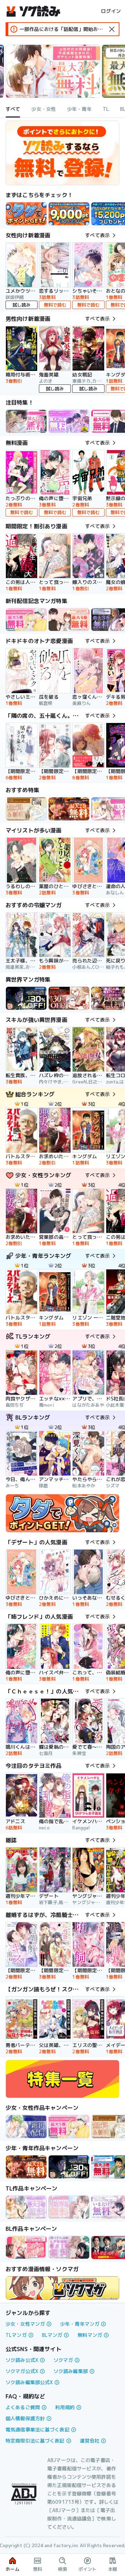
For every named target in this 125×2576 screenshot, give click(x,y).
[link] (26, 214)
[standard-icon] (112, 29)
